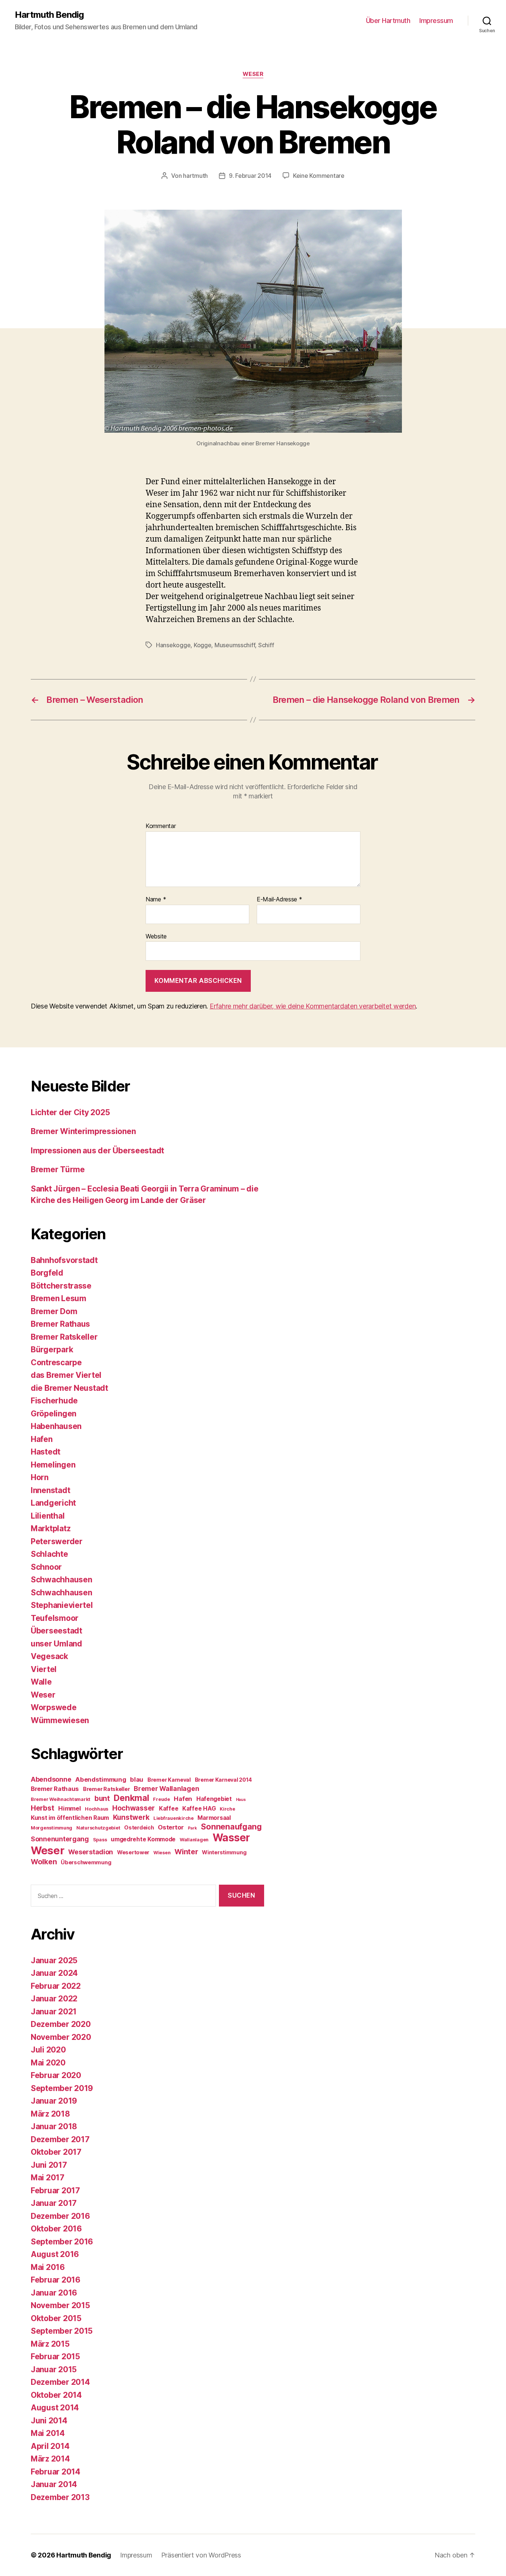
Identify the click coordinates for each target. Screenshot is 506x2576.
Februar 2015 (55, 2356)
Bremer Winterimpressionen (83, 1131)
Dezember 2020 (61, 2024)
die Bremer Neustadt (69, 1388)
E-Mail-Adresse (279, 900)
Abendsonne (51, 1779)
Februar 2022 (56, 1986)
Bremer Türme (58, 1169)
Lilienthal (48, 1516)
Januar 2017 (54, 2203)
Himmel (69, 1808)
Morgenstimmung (51, 1828)
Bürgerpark (52, 1350)
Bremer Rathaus (60, 1324)
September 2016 (62, 2242)
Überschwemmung (86, 1862)
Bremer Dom (54, 1311)
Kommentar (161, 826)
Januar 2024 (54, 1973)
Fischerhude (54, 1401)
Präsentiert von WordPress (201, 2555)
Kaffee (169, 1809)
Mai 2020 (48, 2063)
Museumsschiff (235, 645)
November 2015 (60, 2305)
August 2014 (55, 2408)
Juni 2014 (49, 2421)
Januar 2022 (54, 1999)
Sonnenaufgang (231, 1827)
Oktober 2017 (56, 2152)
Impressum (436, 21)
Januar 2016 (54, 2293)
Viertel (44, 1669)
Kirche (227, 1809)
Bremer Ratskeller (64, 1337)
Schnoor (46, 1567)
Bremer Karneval (169, 1780)
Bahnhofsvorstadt (64, 1260)
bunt (102, 1799)
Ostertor (171, 1827)
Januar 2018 (54, 2126)
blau (137, 1779)
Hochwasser (134, 1808)
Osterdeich (139, 1827)
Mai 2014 (48, 2433)
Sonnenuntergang (60, 1839)
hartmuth (195, 176)
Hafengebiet (214, 1799)
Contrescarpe (56, 1362)
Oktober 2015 (56, 2318)
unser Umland (56, 1644)
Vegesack (49, 1656)
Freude (161, 1799)
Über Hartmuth (388, 21)
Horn (40, 1477)
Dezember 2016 (60, 2216)
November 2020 (61, 2037)
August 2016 (55, 2254)
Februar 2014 (56, 2472)
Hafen (42, 1439)
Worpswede (54, 1707)
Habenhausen (56, 1426)
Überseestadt (56, 1631)
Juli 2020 (48, 2050)
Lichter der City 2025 (70, 1112)
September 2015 (62, 2331)
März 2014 (50, 2459)
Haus (241, 1800)
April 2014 (50, 2446)
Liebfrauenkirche (174, 1818)
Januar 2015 (54, 2369)
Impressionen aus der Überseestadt (97, 1151)
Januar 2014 (54, 2484)
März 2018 (50, 2114)
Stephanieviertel (62, 1605)
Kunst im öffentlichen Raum (70, 1818)
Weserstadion (91, 1852)
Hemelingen (53, 1465)
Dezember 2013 (60, 2497)
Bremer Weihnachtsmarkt (61, 1799)
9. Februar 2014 (250, 176)
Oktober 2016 (56, 2229)
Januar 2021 (54, 2012)
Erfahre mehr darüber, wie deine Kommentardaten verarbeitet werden (313, 1006)
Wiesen (162, 1853)
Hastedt (46, 1452)
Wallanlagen (194, 1840)
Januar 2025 (54, 1960)
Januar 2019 (54, 2101)
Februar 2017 (55, 2191)
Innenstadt (50, 1490)
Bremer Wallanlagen (166, 1789)
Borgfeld (47, 1273)
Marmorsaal (214, 1818)
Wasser (231, 1838)
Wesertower (133, 1852)
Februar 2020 (56, 2075)
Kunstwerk (131, 1817)
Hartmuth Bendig (49, 15)
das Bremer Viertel (66, 1375)
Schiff (266, 645)
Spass (100, 1840)
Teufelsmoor (55, 1618)
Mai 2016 (48, 2267)
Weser (253, 74)
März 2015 (50, 2344)
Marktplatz (51, 1528)
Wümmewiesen (60, 1720)
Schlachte (49, 1554)
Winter (186, 1852)
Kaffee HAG (199, 1809)
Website (156, 936)
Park (192, 1828)
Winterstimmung (224, 1852)
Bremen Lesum (59, 1298)
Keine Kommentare (319, 176)
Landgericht (53, 1503)
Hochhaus (96, 1809)
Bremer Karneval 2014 (224, 1780)
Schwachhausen (61, 1580)
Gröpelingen (54, 1414)
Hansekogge (173, 645)
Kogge (203, 645)
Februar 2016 (56, 2280)
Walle (41, 1682)
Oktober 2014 (56, 2395)
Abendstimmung (101, 1779)
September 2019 (62, 2088)
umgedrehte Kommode (143, 1839)
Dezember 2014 (60, 2382)
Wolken (44, 1862)
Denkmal (131, 1798)
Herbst (42, 1808)
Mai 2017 (48, 2178)
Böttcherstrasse (61, 1286)
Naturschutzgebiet (98, 1828)
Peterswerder (57, 1541)
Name (156, 900)
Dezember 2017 (60, 2139)
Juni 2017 (49, 2165)
